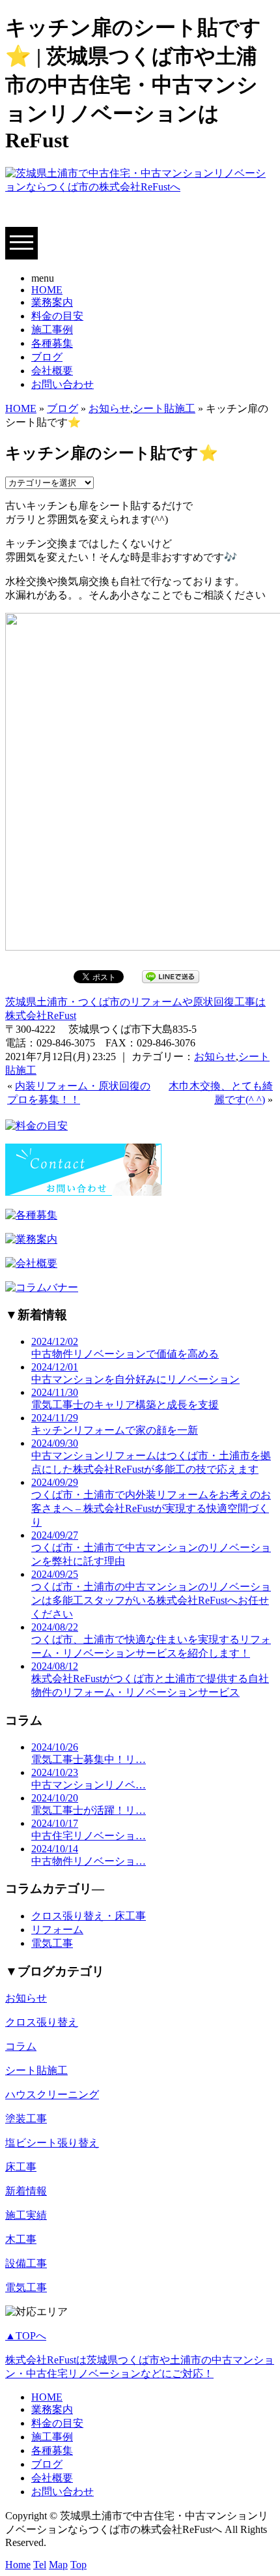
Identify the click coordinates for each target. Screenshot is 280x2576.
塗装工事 (26, 2119)
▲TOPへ (26, 2336)
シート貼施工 (164, 408)
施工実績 (26, 2215)
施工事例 (52, 330)
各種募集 (52, 343)
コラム (21, 2046)
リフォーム (57, 1930)
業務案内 (52, 302)
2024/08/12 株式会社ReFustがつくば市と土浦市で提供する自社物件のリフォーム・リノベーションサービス (150, 1679)
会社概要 (52, 371)
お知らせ (109, 408)
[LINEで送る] (171, 976)
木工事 (21, 2239)
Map (58, 2565)
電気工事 (52, 1943)
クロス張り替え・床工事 (89, 1916)
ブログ (47, 357)
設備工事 (26, 2263)
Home (18, 2565)
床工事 (21, 2167)
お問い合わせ (63, 384)
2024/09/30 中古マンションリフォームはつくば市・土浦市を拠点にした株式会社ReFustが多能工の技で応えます (151, 1456)
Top (78, 2565)
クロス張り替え (42, 2022)
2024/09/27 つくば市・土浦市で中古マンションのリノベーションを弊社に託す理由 (151, 1548)
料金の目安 (57, 316)
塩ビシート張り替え (52, 2143)
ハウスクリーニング (52, 2095)
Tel (40, 2565)
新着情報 (26, 2191)
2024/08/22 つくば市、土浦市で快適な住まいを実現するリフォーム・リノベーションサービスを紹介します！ (151, 1640)
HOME (47, 290)
